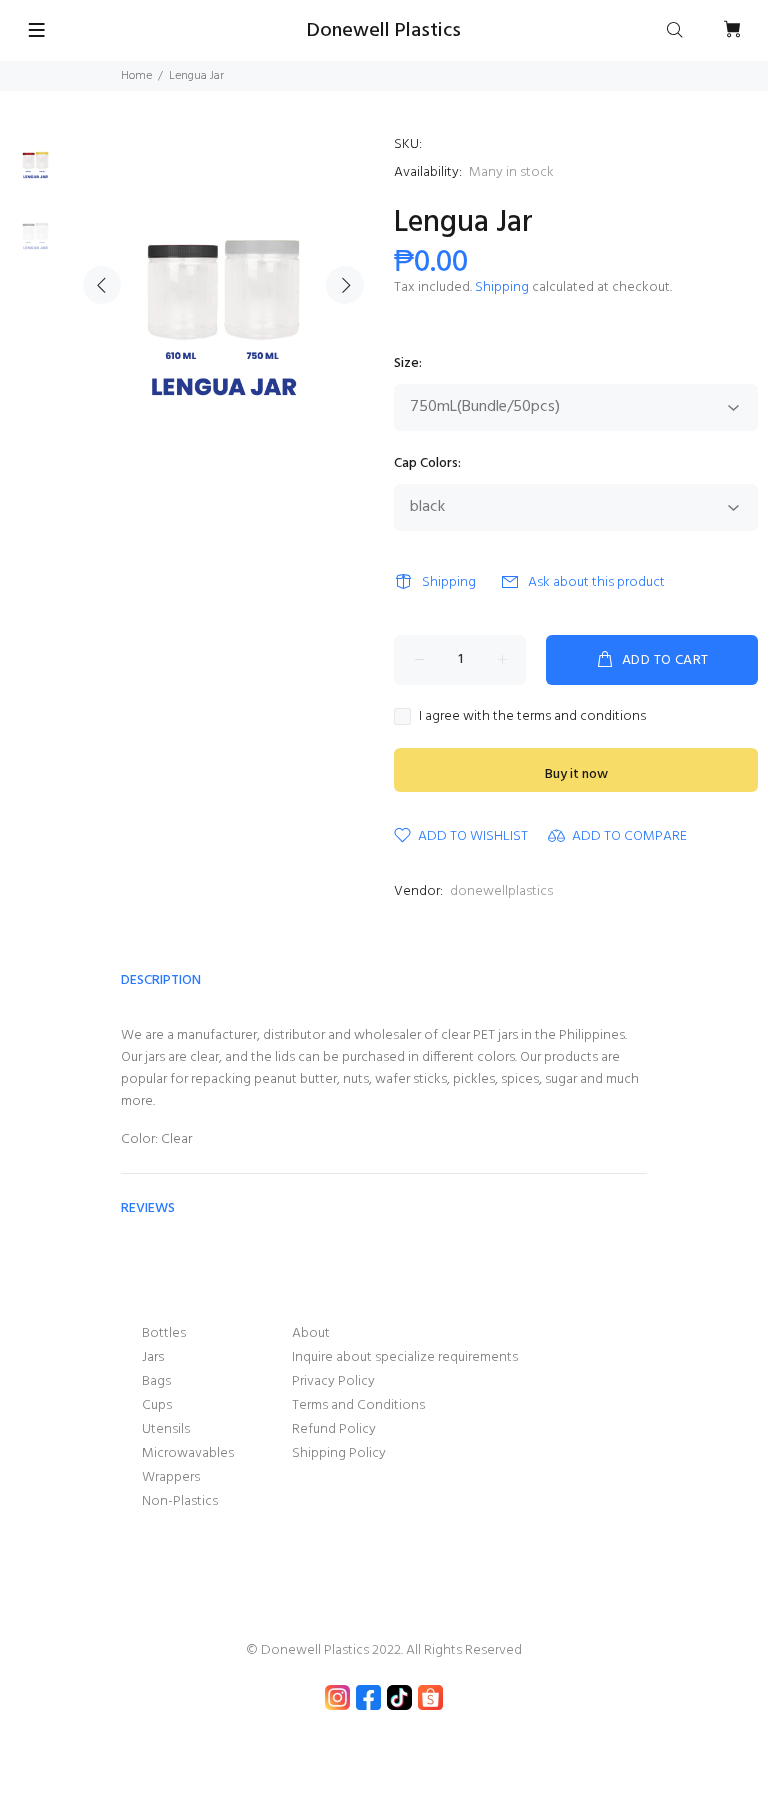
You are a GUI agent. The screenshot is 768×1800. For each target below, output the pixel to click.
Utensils (166, 1429)
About (311, 1333)
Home (136, 76)
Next (345, 285)
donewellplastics (501, 891)
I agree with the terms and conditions (532, 717)
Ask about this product (596, 582)
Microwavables (188, 1453)
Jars (153, 1357)
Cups (157, 1405)
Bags (156, 1381)
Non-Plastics (180, 1501)
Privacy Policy (333, 1381)
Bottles (164, 1333)
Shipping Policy (339, 1453)
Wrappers (171, 1477)
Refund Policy (334, 1429)
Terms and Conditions (358, 1405)
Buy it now (576, 774)
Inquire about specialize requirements (405, 1357)
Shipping (502, 287)
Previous (102, 285)
